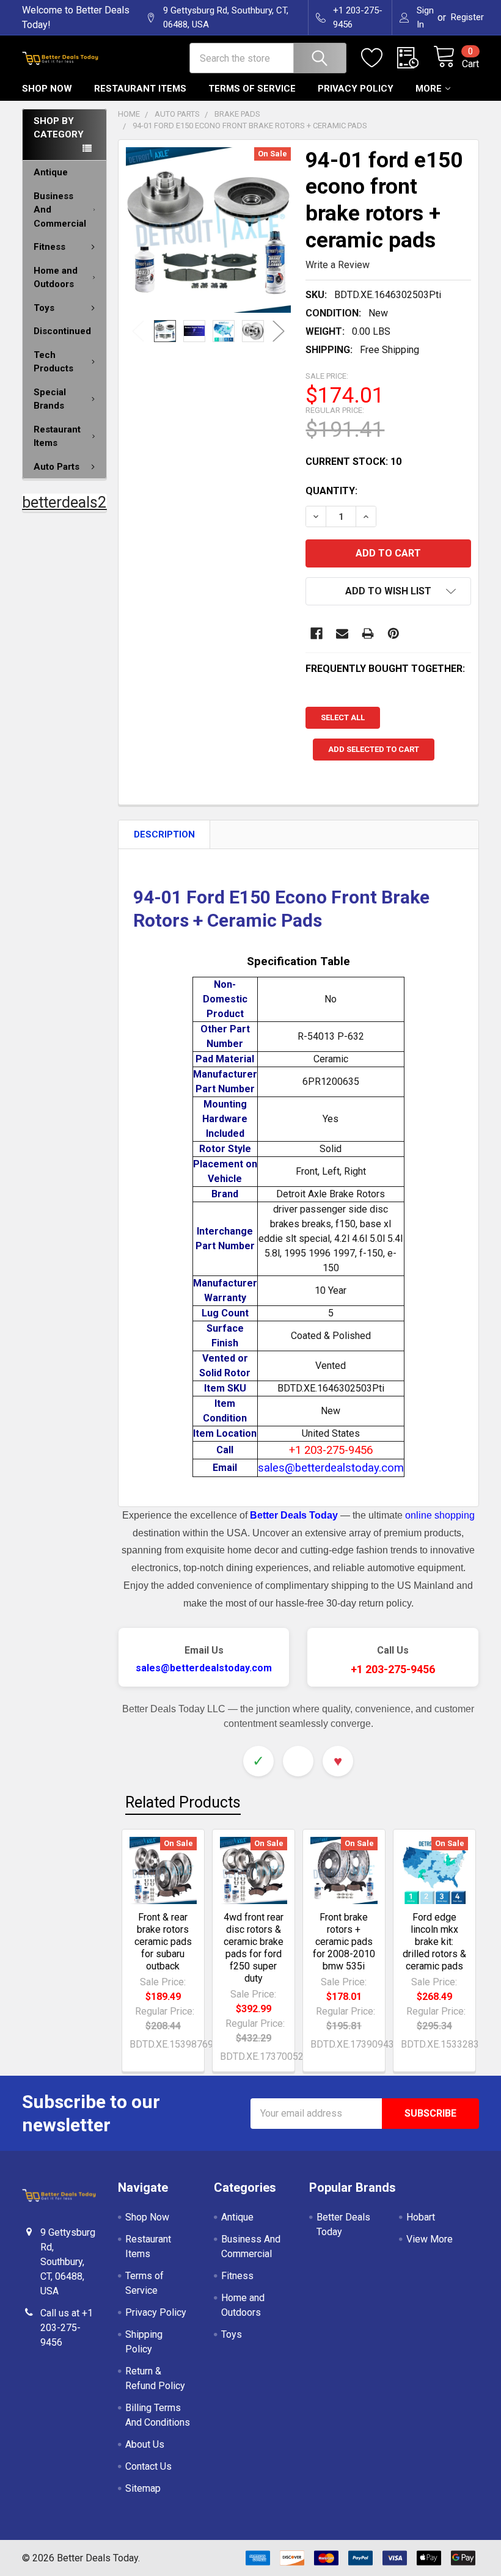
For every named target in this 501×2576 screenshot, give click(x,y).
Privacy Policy (356, 89)
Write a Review (338, 265)
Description (164, 834)
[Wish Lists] (379, 58)
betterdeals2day (76, 502)
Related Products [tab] (183, 1802)
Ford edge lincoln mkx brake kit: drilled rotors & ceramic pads (434, 1942)
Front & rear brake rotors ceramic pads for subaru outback (163, 1942)
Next (279, 331)
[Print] (368, 633)
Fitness (49, 247)
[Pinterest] (393, 633)
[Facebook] (316, 633)
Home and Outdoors (56, 278)
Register (467, 17)
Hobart (421, 2217)
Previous (138, 331)
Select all (343, 717)
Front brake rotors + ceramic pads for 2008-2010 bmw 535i (344, 1942)
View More (430, 2239)
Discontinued (62, 331)
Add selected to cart (374, 749)
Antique (51, 172)
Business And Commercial (60, 210)
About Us (145, 2444)
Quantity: (331, 491)
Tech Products (53, 362)
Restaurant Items (140, 89)
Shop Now (47, 89)
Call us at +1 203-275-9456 (67, 2328)
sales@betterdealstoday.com (204, 1668)
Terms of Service (252, 89)
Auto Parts (57, 467)
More (429, 89)
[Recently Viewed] (415, 58)
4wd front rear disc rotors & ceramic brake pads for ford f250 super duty (254, 1948)
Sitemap (143, 2488)
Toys (44, 308)
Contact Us (148, 2466)
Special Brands (50, 399)
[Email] (342, 633)
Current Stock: (353, 462)
